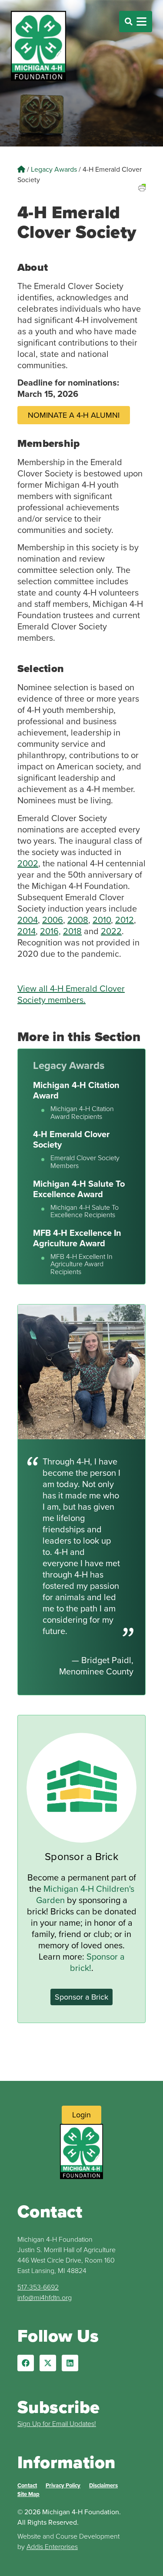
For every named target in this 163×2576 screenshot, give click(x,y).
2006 (53, 920)
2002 (28, 863)
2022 (111, 931)
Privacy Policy (63, 2485)
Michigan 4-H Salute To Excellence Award (79, 1189)
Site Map (28, 2494)
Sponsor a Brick (81, 1856)
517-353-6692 (38, 2287)
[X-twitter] (48, 2363)
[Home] (21, 169)
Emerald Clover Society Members (85, 1162)
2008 (78, 920)
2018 (72, 931)
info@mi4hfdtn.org (45, 2297)
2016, (50, 931)
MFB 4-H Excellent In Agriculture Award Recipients (81, 1264)
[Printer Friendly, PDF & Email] (142, 198)
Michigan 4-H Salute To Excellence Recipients (85, 1211)
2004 (28, 920)
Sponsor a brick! (97, 1962)
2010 (102, 920)
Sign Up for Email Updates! (57, 2423)
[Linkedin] (70, 2363)
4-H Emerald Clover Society (71, 1139)
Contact (27, 2485)
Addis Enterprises (52, 2546)
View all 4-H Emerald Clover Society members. (71, 994)
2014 (27, 931)
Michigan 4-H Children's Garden (85, 1894)
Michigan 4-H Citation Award (76, 1090)
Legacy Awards (54, 169)
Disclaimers (103, 2485)
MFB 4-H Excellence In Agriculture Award (77, 1238)
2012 (125, 920)
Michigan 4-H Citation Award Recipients (82, 1113)
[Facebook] (26, 2363)
